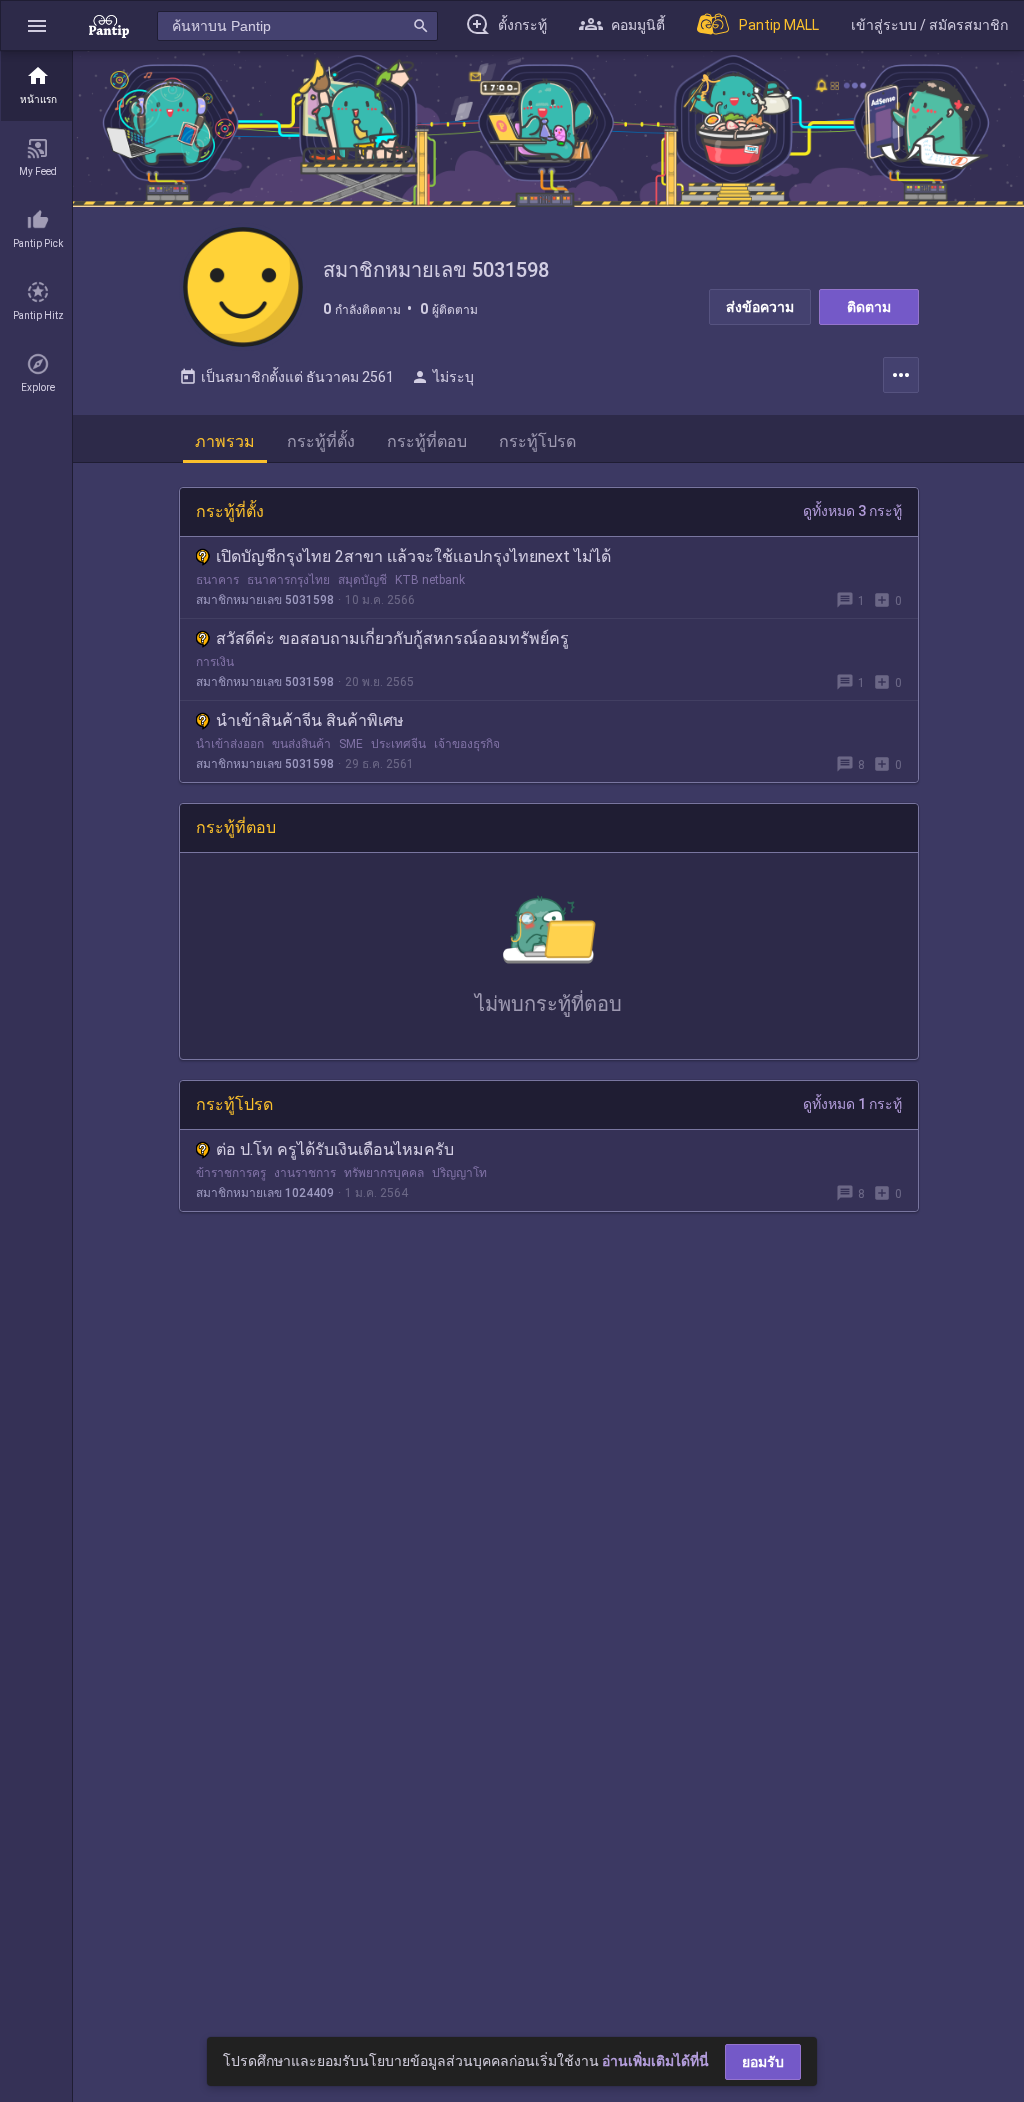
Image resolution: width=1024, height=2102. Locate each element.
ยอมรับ (763, 2062)
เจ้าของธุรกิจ (467, 744)
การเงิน (215, 662)
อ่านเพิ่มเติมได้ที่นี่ (655, 2061)
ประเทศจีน (398, 744)
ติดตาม (869, 307)
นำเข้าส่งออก (230, 744)
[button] (37, 25)
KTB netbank (430, 580)
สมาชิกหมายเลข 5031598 (265, 600)
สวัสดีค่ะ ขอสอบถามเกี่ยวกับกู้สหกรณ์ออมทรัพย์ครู (392, 638)
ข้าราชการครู (231, 1173)
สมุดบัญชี (362, 580)
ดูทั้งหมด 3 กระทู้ (852, 511)
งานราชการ (305, 1173)
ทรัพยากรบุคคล (384, 1173)
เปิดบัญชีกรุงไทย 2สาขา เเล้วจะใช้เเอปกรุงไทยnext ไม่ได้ (413, 556)
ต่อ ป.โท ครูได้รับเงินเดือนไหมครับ (335, 1149)
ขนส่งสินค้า (301, 744)
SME (351, 744)
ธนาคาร (217, 580)
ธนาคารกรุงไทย (288, 580)
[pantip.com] (109, 25)
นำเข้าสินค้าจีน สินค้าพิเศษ (310, 720)
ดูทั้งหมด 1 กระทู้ (852, 1104)
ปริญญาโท (459, 1173)
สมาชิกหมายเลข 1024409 (265, 1193)
